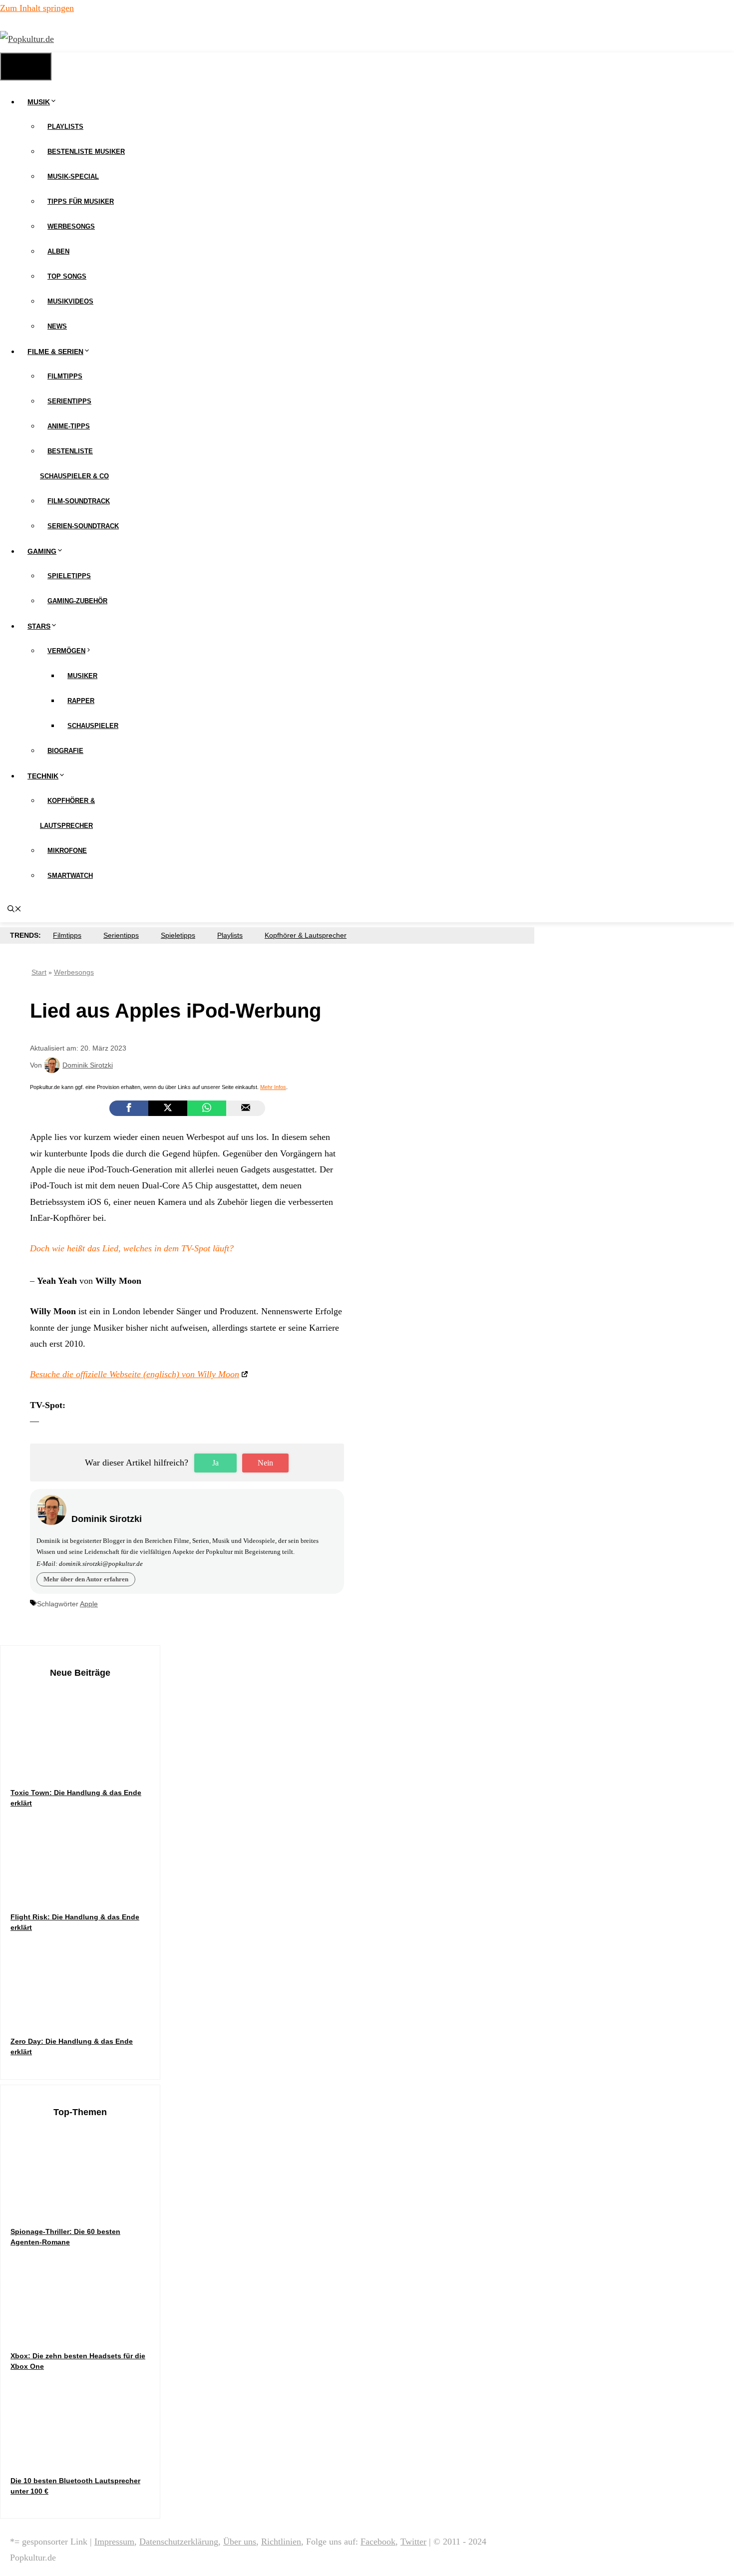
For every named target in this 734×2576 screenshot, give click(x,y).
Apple (89, 1604)
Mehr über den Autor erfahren (86, 1579)
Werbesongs (71, 226)
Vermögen (66, 651)
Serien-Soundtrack (83, 526)
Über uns (240, 2542)
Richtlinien (281, 2542)
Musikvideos (70, 301)
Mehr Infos (273, 1087)
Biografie (65, 751)
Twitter (413, 2542)
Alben (58, 251)
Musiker (82, 676)
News (57, 326)
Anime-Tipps (69, 426)
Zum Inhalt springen (37, 8)
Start (39, 972)
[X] (168, 1108)
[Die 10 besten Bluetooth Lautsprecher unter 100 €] (85, 2456)
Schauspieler (93, 726)
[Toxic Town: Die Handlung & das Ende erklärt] (85, 1768)
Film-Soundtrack (79, 501)
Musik (39, 102)
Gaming (42, 551)
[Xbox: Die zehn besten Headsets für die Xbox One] (85, 2331)
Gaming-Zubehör (77, 601)
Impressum (114, 2542)
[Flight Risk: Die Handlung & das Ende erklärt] (85, 1892)
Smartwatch (70, 876)
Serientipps (69, 401)
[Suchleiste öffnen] (14, 910)
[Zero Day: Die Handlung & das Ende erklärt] (85, 2017)
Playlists (65, 127)
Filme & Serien (55, 352)
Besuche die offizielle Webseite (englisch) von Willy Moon (135, 1374)
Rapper (81, 701)
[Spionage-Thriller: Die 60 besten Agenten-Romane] (85, 2207)
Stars (39, 626)
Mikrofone (67, 851)
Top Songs (67, 276)
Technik (43, 776)
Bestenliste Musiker (86, 152)
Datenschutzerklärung (179, 2542)
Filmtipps (65, 376)
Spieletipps (69, 576)
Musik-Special (73, 177)
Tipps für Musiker (81, 201)
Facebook (378, 2542)
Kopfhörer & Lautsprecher (306, 935)
